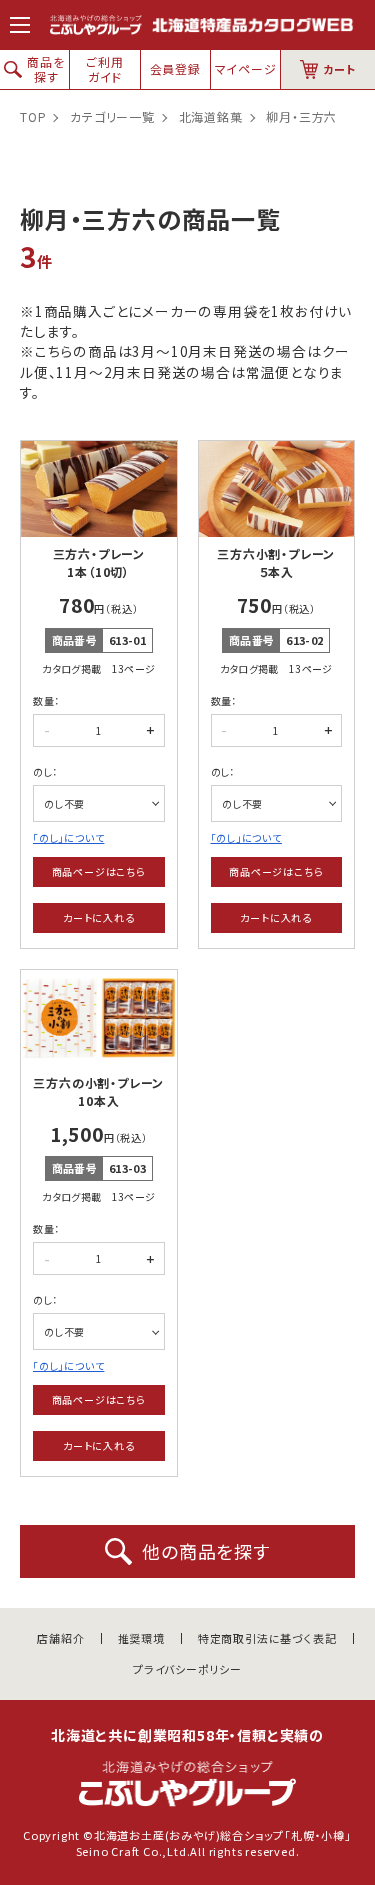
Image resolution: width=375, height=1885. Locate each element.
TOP (33, 116)
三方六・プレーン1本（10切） (99, 562)
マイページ (246, 68)
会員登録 (175, 68)
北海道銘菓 (211, 116)
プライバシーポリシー (187, 1669)
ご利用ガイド (104, 68)
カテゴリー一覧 (112, 116)
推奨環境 (141, 1638)
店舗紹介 (60, 1638)
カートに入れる (99, 917)
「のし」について (68, 837)
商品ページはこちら (99, 871)
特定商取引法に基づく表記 (267, 1638)
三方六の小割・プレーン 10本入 (98, 1091)
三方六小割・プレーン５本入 (276, 562)
